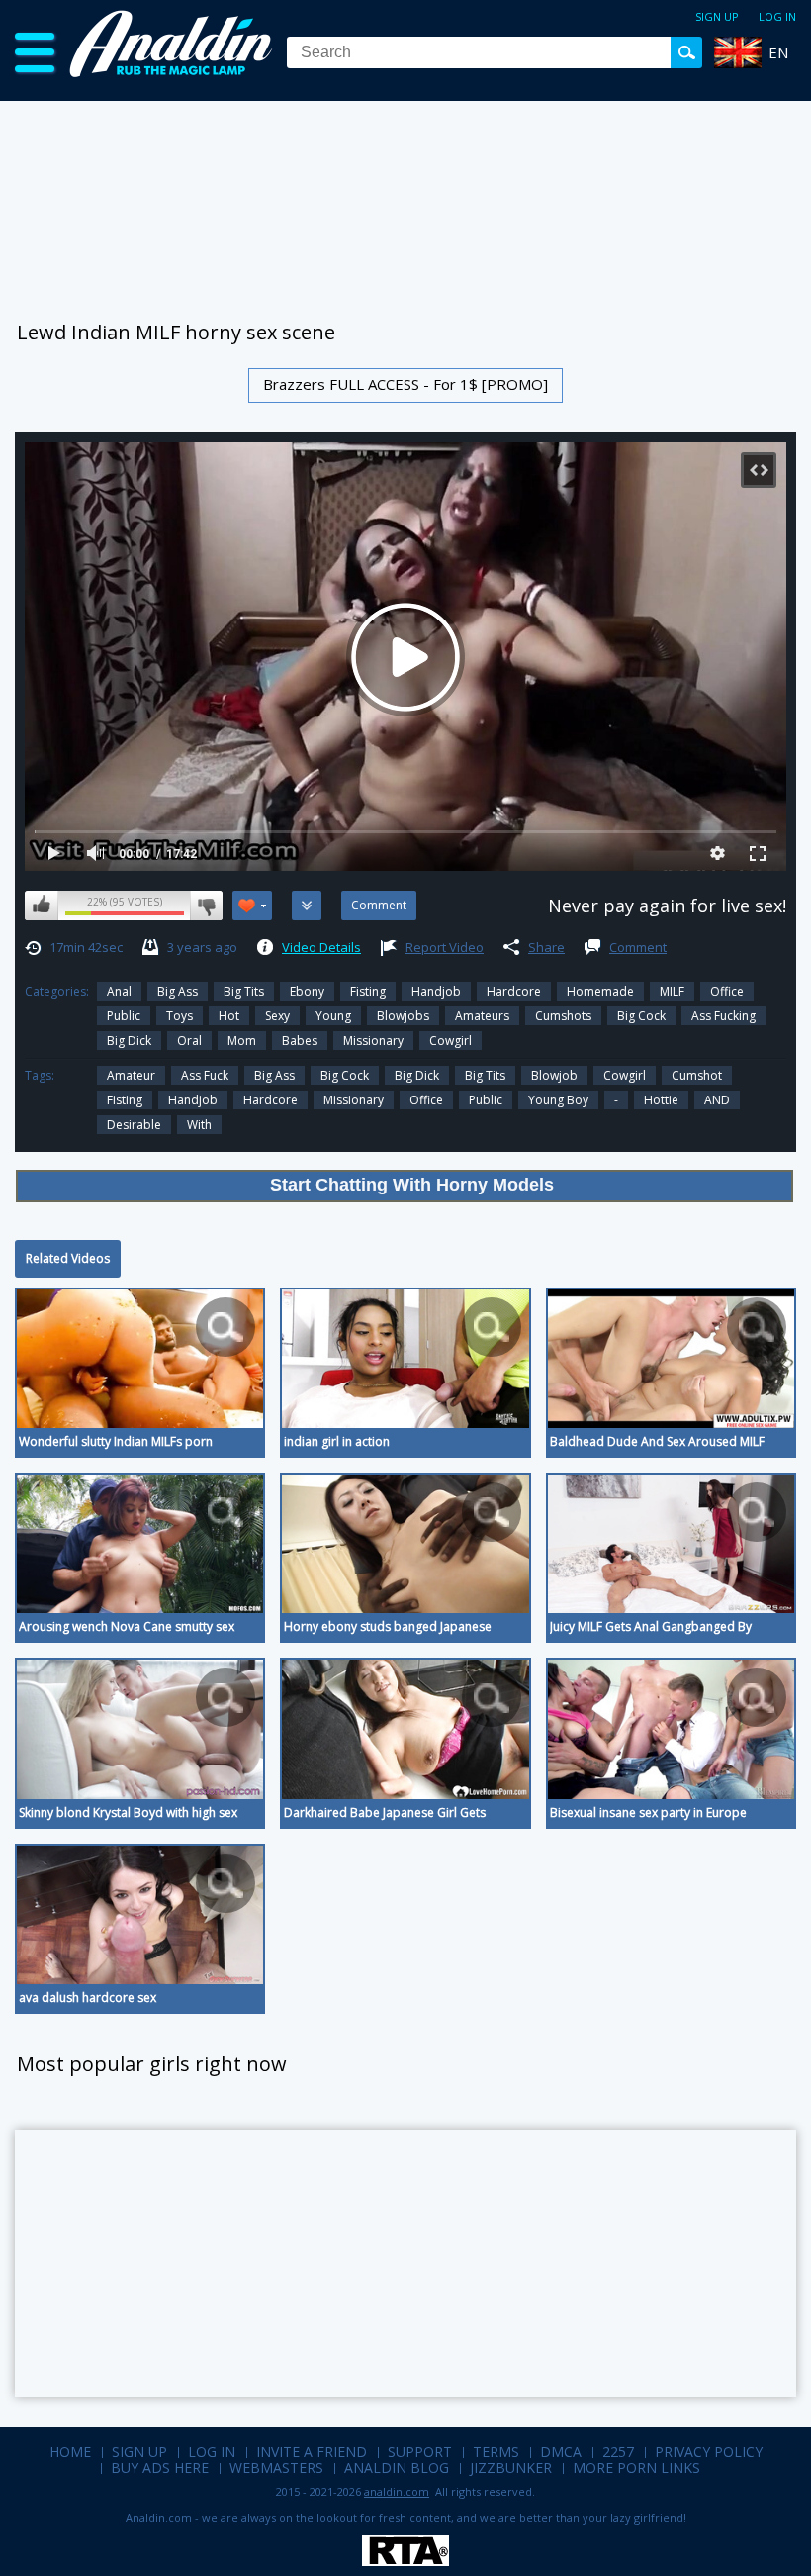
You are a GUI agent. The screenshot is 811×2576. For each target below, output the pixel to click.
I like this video (42, 906)
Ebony (307, 991)
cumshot (697, 1075)
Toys (180, 1016)
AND (717, 1100)
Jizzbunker (511, 2468)
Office (727, 991)
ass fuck (205, 1075)
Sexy (277, 1016)
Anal (119, 991)
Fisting (368, 991)
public (486, 1100)
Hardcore (514, 991)
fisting (125, 1100)
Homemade (600, 991)
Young (333, 1016)
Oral (189, 1041)
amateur (131, 1075)
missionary (354, 1100)
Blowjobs (403, 1016)
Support (420, 2452)
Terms (496, 2452)
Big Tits (244, 991)
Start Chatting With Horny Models (412, 1185)
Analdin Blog (397, 2468)
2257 (618, 2452)
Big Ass (178, 991)
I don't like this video (206, 906)
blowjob (554, 1075)
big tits (485, 1075)
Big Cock (641, 1016)
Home (70, 2452)
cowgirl (625, 1075)
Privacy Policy (709, 2452)
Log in (777, 16)
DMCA (561, 2452)
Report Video (445, 947)
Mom (242, 1041)
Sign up (717, 16)
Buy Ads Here (160, 2468)
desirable (134, 1125)
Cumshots (563, 1016)
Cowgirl (451, 1041)
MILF (672, 991)
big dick (129, 1041)
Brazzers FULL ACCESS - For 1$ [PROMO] (405, 384)
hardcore (270, 1100)
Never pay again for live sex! (667, 906)
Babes (300, 1041)
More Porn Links (636, 2468)
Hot (229, 1016)
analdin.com (397, 2491)
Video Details (321, 947)
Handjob (436, 991)
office (426, 1100)
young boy (558, 1100)
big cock (345, 1075)
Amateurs (482, 1016)
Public (124, 1016)
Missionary (373, 1041)
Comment (638, 947)
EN (778, 52)
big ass (274, 1075)
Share (546, 947)
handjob (193, 1100)
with (199, 1125)
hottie (661, 1100)
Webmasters (276, 2468)
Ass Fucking (723, 1016)
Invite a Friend (312, 2452)
